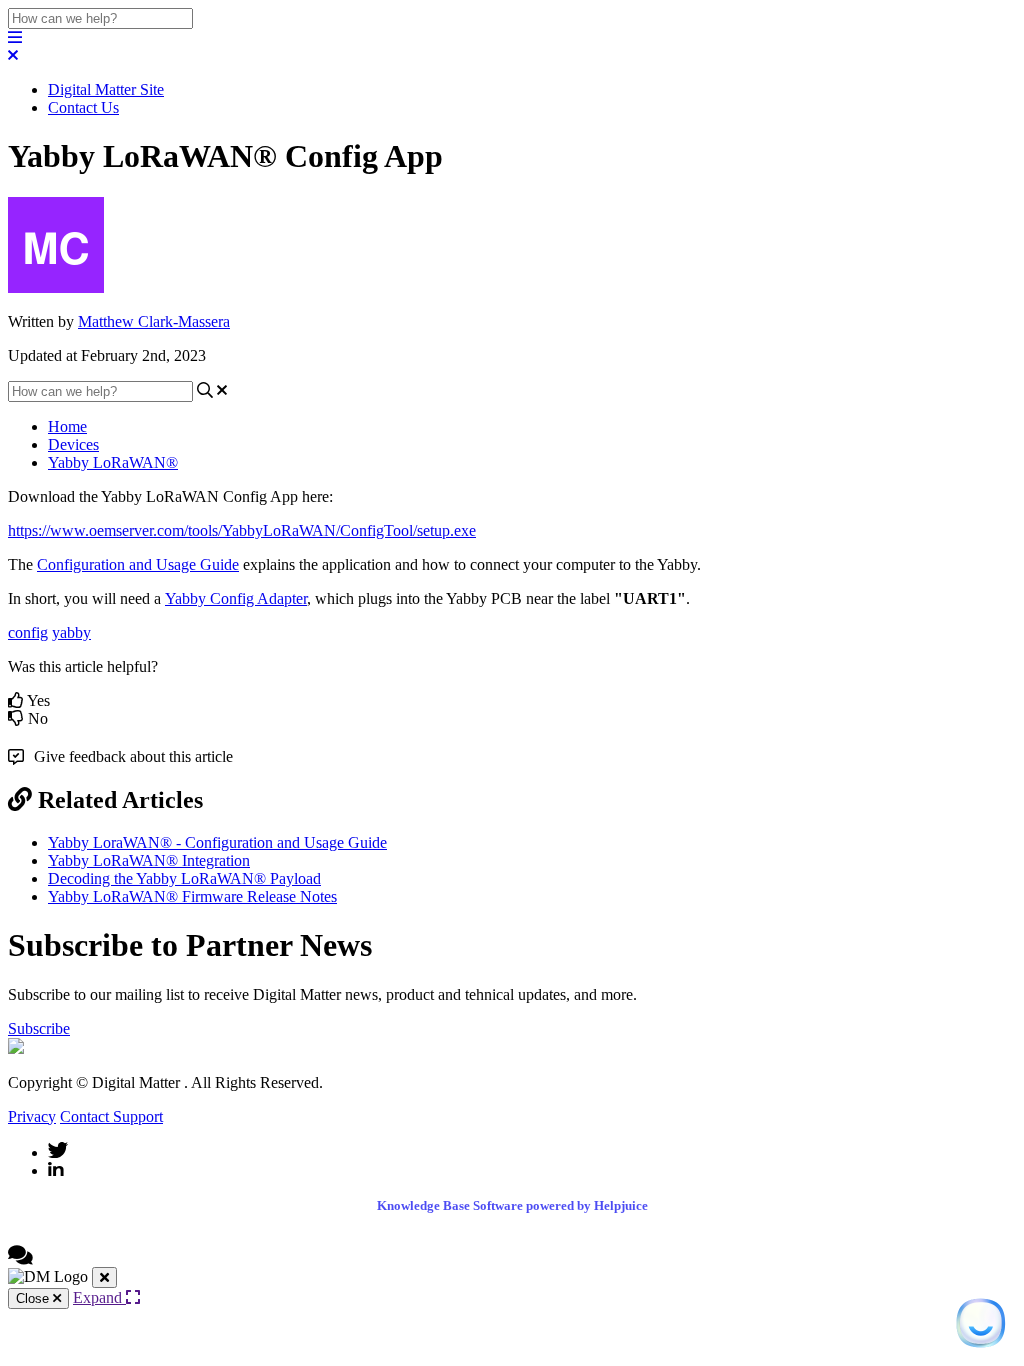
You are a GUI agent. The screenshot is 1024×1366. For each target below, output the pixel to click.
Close (34, 1298)
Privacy (32, 1116)
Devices (73, 444)
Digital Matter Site (106, 89)
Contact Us (83, 107)
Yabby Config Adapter (236, 598)
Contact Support (111, 1116)
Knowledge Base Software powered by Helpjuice (512, 1205)
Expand (99, 1297)
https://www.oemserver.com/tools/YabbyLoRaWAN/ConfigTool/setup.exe (242, 530)
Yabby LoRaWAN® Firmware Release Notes (192, 896)
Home (67, 426)
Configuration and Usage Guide (138, 564)
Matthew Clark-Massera (154, 321)
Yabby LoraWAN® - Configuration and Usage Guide (217, 842)
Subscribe (39, 1028)
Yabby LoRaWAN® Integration (149, 860)
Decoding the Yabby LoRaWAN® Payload (184, 878)
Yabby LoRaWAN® (113, 462)
